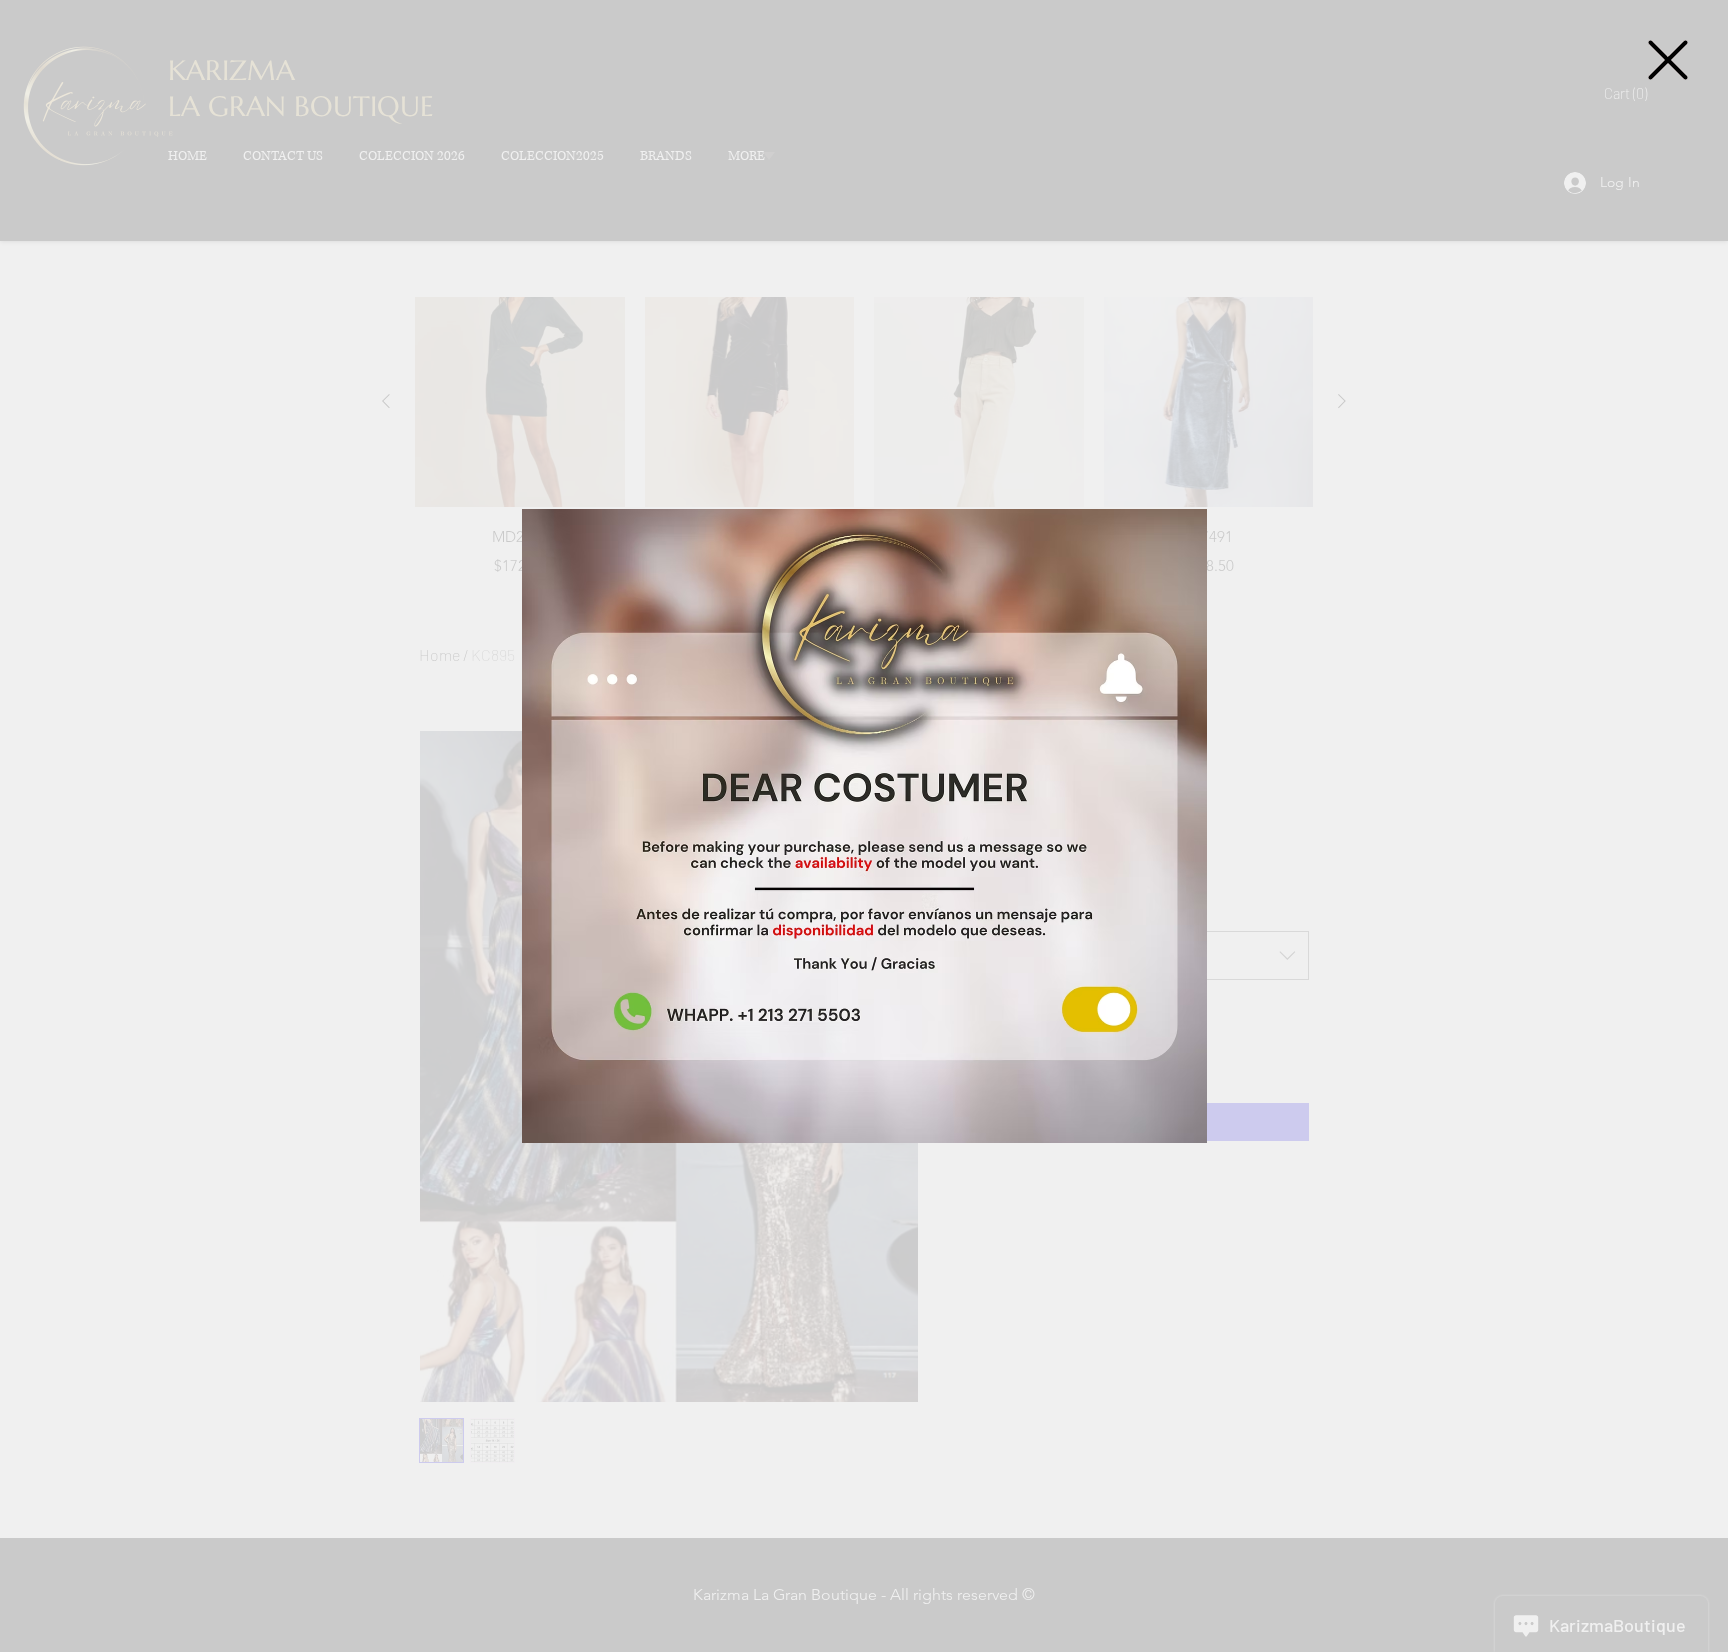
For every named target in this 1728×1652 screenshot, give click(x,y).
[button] (1668, 60)
